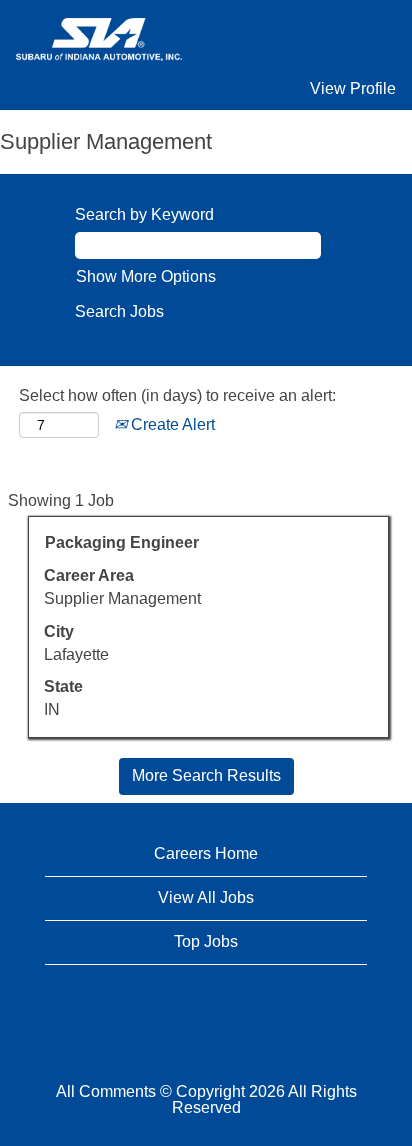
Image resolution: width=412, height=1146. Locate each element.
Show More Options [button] (146, 276)
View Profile (353, 88)
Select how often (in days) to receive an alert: (177, 395)
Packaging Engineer (122, 542)
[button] (387, 39)
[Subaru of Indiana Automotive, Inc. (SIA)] (91, 37)
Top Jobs (206, 941)
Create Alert (171, 424)
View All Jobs (206, 897)
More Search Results (206, 775)
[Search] (337, 38)
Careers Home (206, 853)
